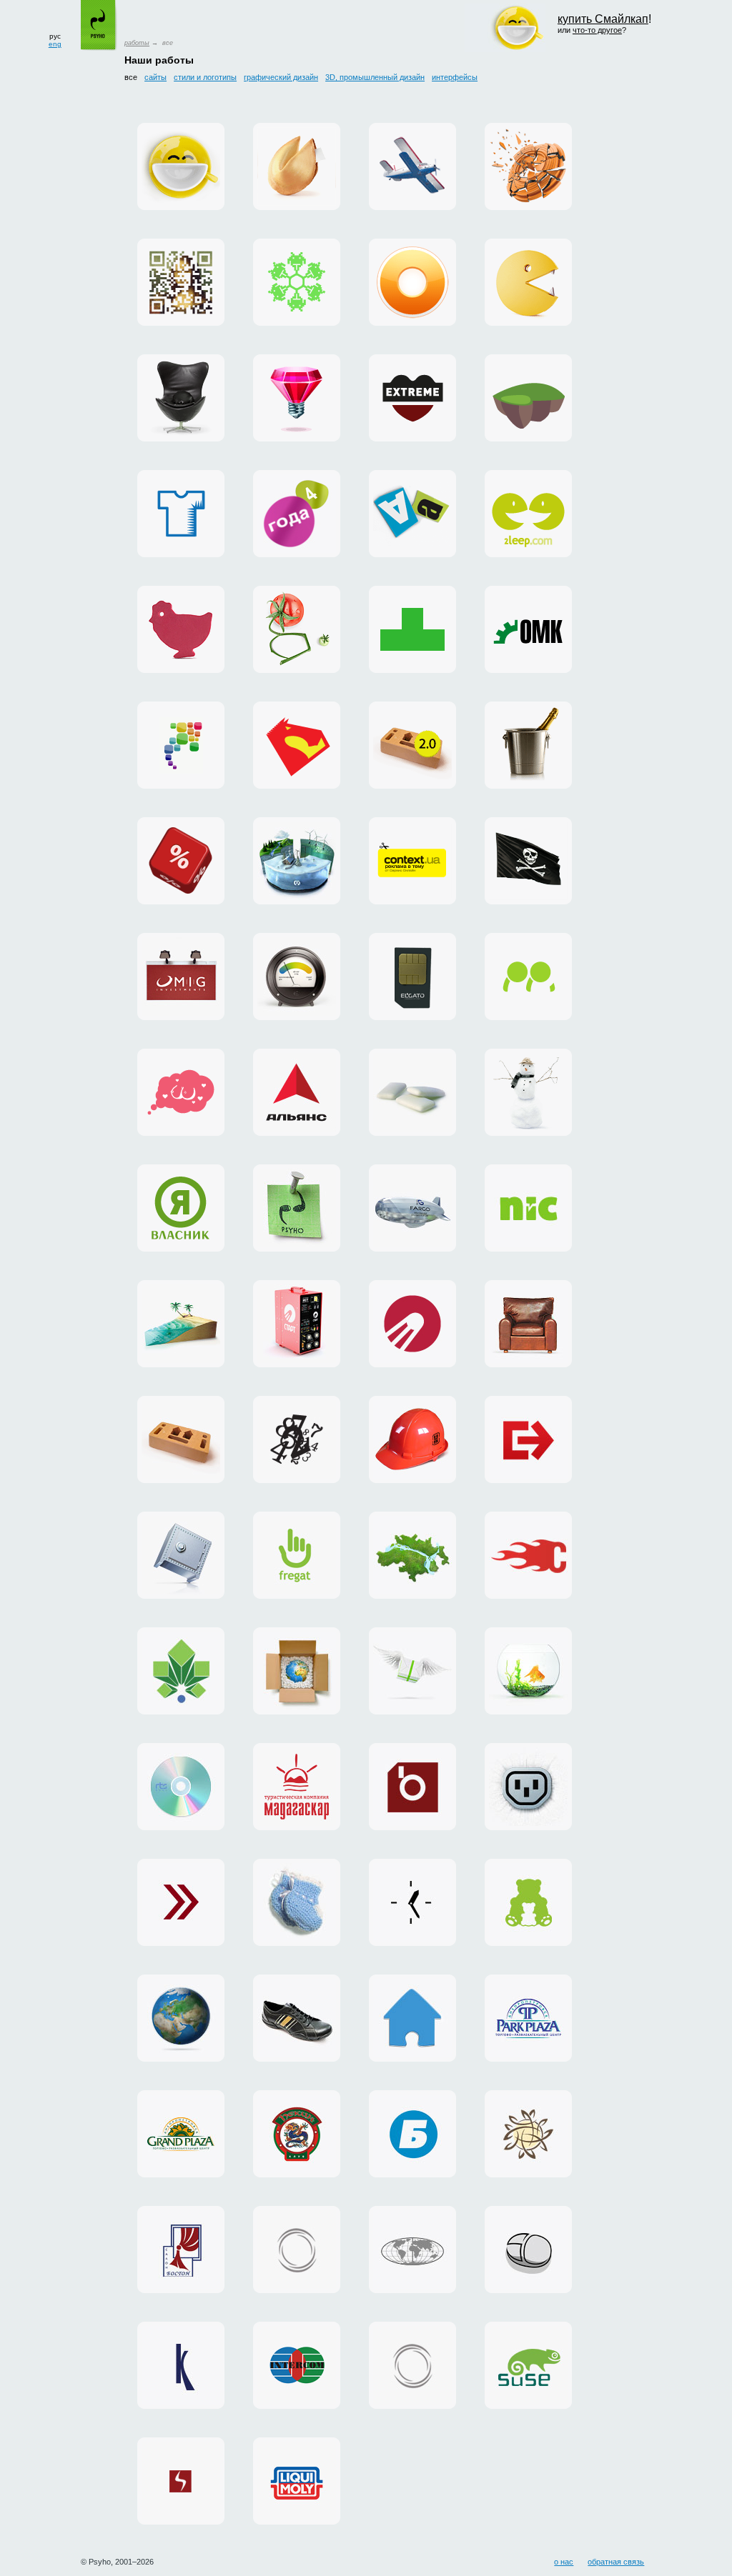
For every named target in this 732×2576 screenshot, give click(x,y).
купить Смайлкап (603, 19)
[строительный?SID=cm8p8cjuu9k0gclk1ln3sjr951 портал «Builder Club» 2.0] (412, 745)
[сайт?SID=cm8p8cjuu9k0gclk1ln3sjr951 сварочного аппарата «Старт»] (297, 1324)
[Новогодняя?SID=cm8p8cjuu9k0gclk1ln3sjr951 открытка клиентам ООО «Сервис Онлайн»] (297, 282)
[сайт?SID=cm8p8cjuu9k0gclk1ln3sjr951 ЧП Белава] (412, 2134)
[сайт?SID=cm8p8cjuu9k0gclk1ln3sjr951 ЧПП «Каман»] (297, 2018)
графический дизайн (281, 77)
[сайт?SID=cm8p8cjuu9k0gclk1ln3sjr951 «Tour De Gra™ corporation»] (528, 1324)
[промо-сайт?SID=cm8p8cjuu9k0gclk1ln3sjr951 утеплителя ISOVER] (297, 977)
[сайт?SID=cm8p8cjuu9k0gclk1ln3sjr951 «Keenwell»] (181, 2365)
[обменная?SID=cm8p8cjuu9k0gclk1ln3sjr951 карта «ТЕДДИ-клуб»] (297, 1902)
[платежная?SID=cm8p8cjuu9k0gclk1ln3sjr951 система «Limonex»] (297, 1671)
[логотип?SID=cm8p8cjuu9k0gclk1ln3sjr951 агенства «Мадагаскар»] (297, 1787)
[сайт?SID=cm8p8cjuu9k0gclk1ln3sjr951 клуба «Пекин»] (297, 2134)
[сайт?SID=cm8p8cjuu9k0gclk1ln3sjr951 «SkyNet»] (181, 2481)
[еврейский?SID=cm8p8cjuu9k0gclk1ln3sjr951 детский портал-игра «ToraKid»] (528, 398)
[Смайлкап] (181, 166)
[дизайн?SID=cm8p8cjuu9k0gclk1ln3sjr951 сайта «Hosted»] (528, 1787)
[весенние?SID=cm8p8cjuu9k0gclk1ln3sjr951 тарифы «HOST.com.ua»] (528, 1555)
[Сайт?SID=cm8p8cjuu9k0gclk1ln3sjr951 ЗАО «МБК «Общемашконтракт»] (528, 629)
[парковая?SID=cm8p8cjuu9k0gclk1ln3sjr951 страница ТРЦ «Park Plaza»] (528, 2018)
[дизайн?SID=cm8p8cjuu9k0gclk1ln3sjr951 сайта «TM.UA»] (528, 1671)
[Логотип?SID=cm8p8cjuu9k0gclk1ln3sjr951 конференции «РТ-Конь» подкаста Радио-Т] (297, 745)
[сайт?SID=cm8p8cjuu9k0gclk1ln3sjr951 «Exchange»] (181, 1902)
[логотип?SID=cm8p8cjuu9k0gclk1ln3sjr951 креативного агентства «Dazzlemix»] (297, 398)
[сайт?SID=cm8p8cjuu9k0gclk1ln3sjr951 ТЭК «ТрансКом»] (412, 2250)
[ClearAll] (412, 1092)
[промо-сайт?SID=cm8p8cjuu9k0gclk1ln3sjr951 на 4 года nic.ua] (297, 514)
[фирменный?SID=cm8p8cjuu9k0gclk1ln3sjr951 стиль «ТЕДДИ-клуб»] (528, 1902)
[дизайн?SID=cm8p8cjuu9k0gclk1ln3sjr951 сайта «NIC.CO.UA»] (181, 2018)
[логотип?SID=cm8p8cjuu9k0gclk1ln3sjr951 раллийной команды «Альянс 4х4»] (297, 1092)
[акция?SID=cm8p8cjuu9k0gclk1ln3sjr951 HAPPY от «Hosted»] (412, 1671)
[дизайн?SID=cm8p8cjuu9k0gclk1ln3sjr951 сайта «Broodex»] (412, 1787)
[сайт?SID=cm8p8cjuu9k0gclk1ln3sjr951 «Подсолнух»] (528, 2134)
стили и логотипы (205, 77)
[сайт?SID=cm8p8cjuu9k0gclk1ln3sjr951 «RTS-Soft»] (181, 1787)
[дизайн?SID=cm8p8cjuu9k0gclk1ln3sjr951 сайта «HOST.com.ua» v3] (297, 2250)
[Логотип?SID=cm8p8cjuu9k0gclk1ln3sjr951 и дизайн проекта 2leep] (528, 514)
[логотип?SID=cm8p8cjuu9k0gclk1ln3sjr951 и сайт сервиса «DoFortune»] (297, 166)
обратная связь (616, 2562)
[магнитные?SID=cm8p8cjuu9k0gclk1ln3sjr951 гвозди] (297, 1208)
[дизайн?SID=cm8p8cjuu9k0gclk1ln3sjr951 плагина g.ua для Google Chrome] (412, 282)
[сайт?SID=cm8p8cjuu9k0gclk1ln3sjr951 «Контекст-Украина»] (412, 1902)
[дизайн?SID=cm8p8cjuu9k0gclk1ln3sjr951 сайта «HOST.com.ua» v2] (412, 2365)
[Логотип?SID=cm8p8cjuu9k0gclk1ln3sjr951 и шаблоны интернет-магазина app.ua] (181, 745)
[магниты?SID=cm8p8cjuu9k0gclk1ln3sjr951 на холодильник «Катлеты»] (412, 514)
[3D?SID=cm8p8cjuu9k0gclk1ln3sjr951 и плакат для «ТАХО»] (528, 166)
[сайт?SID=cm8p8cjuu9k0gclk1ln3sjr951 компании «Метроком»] (412, 1555)
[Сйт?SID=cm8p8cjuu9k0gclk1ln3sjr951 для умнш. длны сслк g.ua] (297, 629)
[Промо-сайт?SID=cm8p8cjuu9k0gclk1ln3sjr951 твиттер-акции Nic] (181, 861)
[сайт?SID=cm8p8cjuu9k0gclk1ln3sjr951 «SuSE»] (528, 2365)
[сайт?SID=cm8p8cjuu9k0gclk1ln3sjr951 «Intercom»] (297, 2365)
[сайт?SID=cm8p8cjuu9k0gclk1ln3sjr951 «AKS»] (297, 2481)
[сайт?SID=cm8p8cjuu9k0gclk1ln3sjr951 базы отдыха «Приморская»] (528, 1092)
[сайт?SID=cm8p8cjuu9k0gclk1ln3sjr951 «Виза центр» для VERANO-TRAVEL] (528, 861)
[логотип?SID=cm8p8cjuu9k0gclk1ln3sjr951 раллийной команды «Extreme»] (412, 398)
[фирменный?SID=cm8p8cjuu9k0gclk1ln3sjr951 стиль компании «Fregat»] (297, 1555)
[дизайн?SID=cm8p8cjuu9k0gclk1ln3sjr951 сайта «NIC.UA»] (528, 1208)
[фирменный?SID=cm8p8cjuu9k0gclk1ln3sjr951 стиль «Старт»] (412, 1324)
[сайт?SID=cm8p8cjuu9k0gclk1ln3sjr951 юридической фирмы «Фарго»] (412, 1208)
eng (55, 44)
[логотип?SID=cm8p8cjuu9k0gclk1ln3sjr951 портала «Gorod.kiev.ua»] (181, 1671)
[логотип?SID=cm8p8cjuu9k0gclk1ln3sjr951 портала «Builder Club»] (412, 1439)
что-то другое (597, 30)
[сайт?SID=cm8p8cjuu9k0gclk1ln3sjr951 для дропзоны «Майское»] (412, 166)
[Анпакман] (528, 282)
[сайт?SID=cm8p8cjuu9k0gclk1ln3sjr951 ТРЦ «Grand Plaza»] (181, 2134)
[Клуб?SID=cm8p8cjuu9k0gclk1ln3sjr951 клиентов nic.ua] (181, 629)
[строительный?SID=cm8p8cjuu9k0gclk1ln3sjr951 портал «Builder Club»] (181, 1439)
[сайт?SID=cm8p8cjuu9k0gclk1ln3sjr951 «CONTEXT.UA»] (412, 861)
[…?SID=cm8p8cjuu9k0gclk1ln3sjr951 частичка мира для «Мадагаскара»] (181, 1324)
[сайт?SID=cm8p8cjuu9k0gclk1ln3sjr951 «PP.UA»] (528, 977)
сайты (155, 77)
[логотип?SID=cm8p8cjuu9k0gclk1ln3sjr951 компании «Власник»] (181, 1208)
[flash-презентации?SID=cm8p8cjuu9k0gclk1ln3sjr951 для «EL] (412, 977)
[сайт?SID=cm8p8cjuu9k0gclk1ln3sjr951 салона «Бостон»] (181, 2250)
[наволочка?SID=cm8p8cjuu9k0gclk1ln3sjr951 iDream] (181, 1092)
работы (137, 43)
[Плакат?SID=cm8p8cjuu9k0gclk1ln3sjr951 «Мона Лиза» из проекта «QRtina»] (181, 282)
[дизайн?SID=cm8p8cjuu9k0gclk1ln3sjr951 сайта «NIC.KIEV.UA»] (181, 1555)
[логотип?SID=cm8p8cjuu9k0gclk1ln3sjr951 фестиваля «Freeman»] (297, 1439)
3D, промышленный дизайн (375, 77)
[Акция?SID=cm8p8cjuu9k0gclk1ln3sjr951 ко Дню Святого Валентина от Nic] (528, 745)
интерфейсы (455, 77)
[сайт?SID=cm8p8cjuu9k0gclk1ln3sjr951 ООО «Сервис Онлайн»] (412, 2018)
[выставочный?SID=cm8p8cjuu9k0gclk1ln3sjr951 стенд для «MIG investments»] (181, 977)
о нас (564, 2562)
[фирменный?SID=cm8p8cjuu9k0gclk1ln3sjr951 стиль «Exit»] (528, 1439)
